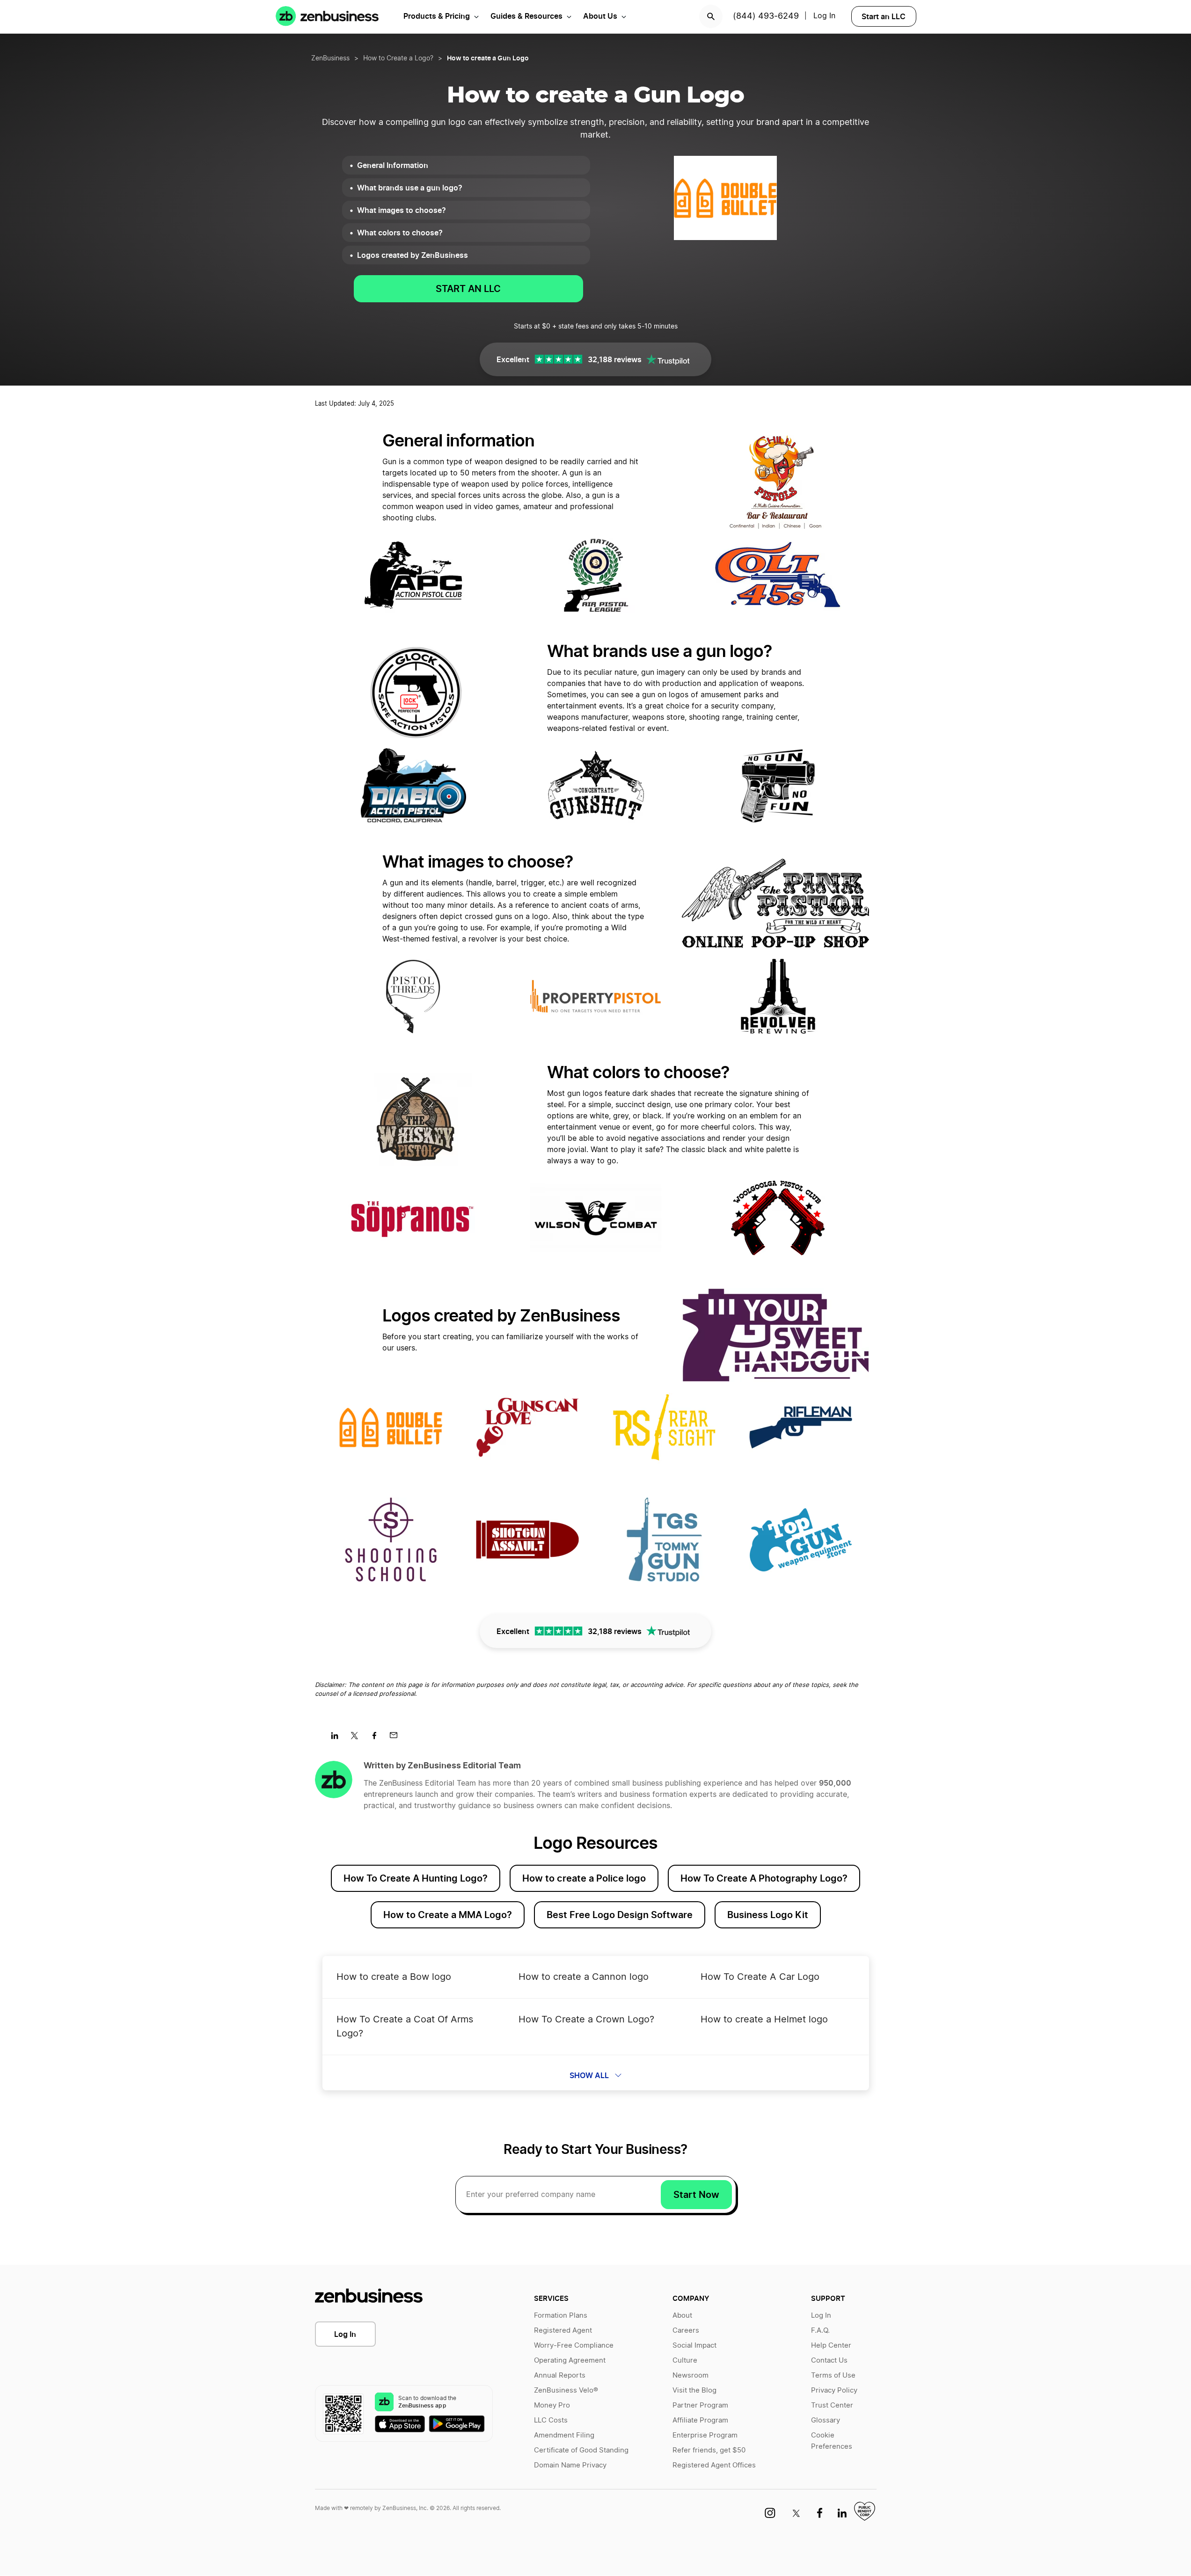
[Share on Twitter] (358, 1738)
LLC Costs (551, 2420)
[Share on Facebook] (377, 1738)
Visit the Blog (694, 2390)
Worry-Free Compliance (574, 2346)
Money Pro (552, 2405)
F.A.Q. (820, 2331)
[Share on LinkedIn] (338, 1738)
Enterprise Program (705, 2435)
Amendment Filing (564, 2435)
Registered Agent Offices (714, 2465)
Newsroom (690, 2375)
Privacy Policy (834, 2390)
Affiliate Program (700, 2420)
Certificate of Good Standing (581, 2450)
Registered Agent (563, 2331)
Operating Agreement (570, 2361)
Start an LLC (884, 16)
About (682, 2316)
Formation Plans (561, 2316)
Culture (685, 2361)
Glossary (826, 2420)
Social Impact (694, 2346)
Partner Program (700, 2405)
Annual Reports (560, 2375)
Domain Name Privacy (570, 2465)
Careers (686, 2331)
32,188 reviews (615, 359)
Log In (824, 16)
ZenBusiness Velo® (566, 2390)
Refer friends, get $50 (709, 2450)
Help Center (831, 2346)
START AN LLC (468, 289)
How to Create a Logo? (398, 58)
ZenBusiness (330, 58)
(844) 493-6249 (766, 16)
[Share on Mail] (397, 1738)
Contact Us (829, 2361)
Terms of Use (833, 2375)
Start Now (696, 2195)
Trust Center (832, 2405)
